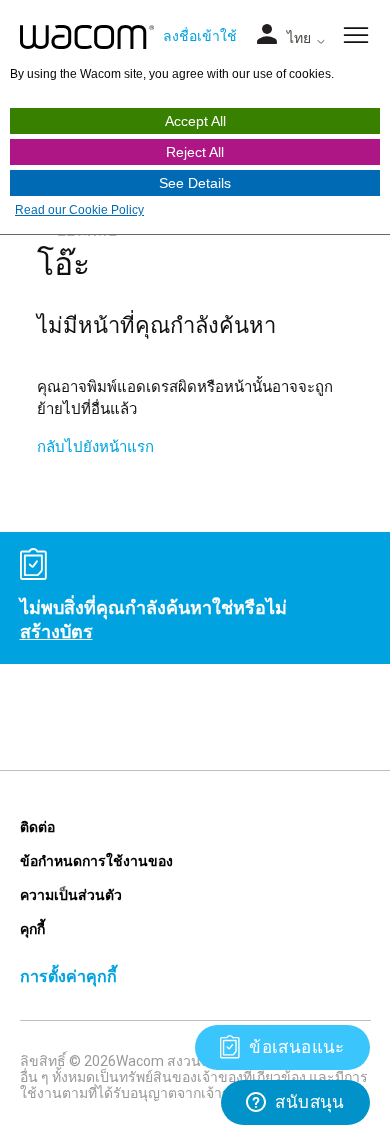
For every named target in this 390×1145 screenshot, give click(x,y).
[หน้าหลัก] (87, 37)
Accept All (195, 121)
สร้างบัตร (56, 631)
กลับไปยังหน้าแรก (95, 446)
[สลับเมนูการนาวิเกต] (267, 35)
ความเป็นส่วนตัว (71, 894)
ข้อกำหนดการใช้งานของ (96, 860)
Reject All (195, 152)
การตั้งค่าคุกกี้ (68, 975)
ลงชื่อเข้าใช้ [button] (200, 35)
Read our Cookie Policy (79, 210)
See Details (195, 183)
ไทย (301, 38)
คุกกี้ (32, 928)
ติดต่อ (37, 826)
